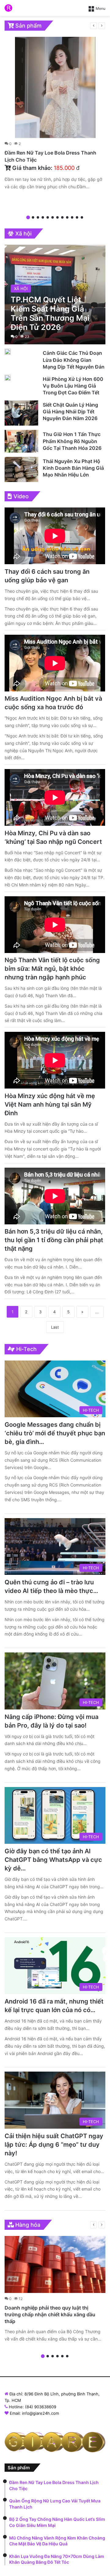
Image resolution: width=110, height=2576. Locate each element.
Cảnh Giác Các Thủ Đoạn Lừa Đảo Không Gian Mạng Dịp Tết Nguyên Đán (74, 360)
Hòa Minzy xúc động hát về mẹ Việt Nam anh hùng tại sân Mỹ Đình (50, 1104)
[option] (55, 115)
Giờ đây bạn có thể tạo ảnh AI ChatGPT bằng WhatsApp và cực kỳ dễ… (53, 1860)
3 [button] (38, 217)
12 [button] (82, 217)
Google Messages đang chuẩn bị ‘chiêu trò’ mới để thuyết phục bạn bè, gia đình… (55, 1433)
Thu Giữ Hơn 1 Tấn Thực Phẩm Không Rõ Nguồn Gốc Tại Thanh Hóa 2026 (72, 441)
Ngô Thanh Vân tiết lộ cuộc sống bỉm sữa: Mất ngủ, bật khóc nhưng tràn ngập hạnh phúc (52, 969)
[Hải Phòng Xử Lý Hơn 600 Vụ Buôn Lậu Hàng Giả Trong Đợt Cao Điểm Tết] (8, 378)
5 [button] (48, 217)
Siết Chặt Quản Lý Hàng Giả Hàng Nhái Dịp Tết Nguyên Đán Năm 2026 (70, 412)
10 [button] (72, 217)
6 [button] (53, 217)
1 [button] (28, 217)
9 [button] (67, 217)
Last (55, 1327)
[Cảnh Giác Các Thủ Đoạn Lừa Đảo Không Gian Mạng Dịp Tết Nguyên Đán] (8, 352)
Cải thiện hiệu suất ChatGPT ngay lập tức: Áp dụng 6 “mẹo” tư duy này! (54, 2145)
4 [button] (43, 217)
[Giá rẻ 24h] (8, 8)
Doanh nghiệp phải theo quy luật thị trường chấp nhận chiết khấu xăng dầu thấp (50, 2315)
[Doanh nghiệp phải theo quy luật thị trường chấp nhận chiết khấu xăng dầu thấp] (55, 2264)
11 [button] (77, 217)
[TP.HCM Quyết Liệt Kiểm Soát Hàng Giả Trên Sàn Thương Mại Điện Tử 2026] (55, 295)
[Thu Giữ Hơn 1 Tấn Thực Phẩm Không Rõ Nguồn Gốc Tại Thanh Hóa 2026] (21, 441)
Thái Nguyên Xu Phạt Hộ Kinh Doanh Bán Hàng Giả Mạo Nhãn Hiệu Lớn (73, 468)
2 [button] (33, 217)
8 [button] (62, 217)
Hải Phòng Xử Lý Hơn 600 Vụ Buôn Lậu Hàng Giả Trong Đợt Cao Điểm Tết (73, 386)
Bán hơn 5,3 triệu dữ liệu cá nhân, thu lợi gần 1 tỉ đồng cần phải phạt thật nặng (54, 1240)
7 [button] (57, 217)
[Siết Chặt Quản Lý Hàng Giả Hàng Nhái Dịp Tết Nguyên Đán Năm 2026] (21, 413)
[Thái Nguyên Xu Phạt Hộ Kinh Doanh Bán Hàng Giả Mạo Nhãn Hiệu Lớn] (21, 469)
